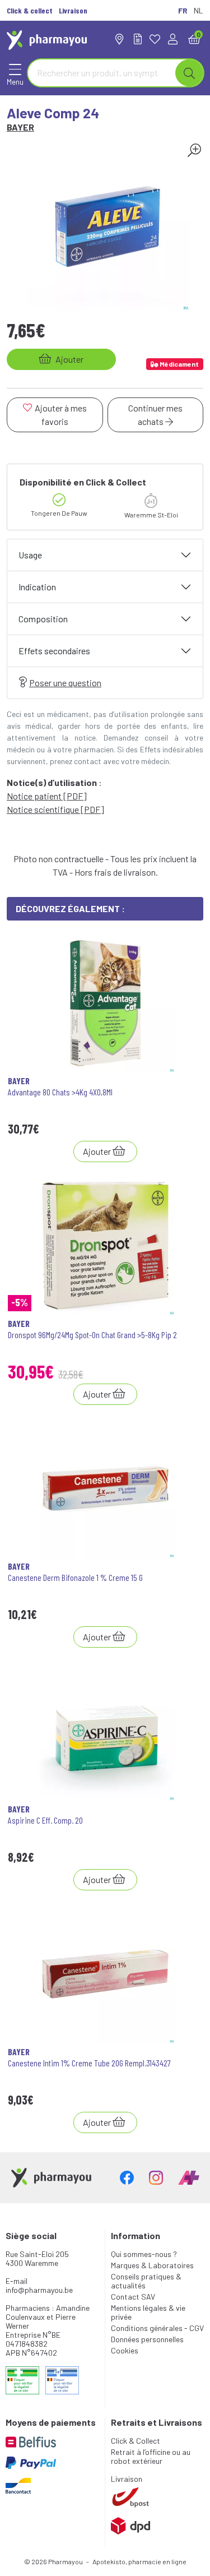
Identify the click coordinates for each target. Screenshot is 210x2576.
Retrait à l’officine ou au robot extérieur (151, 2456)
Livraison (127, 2479)
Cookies (125, 2350)
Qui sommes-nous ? (144, 2254)
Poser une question (65, 683)
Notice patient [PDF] (47, 796)
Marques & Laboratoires (152, 2265)
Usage (30, 555)
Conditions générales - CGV (157, 2328)
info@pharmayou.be (39, 2290)
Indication (37, 587)
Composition (43, 619)
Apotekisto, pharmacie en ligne (139, 2561)
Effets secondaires (54, 651)
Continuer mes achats (155, 415)
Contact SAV (133, 2297)
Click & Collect (136, 2441)
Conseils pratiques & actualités (146, 2281)
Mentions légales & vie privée (148, 2312)
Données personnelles (147, 2339)
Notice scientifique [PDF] (55, 809)
